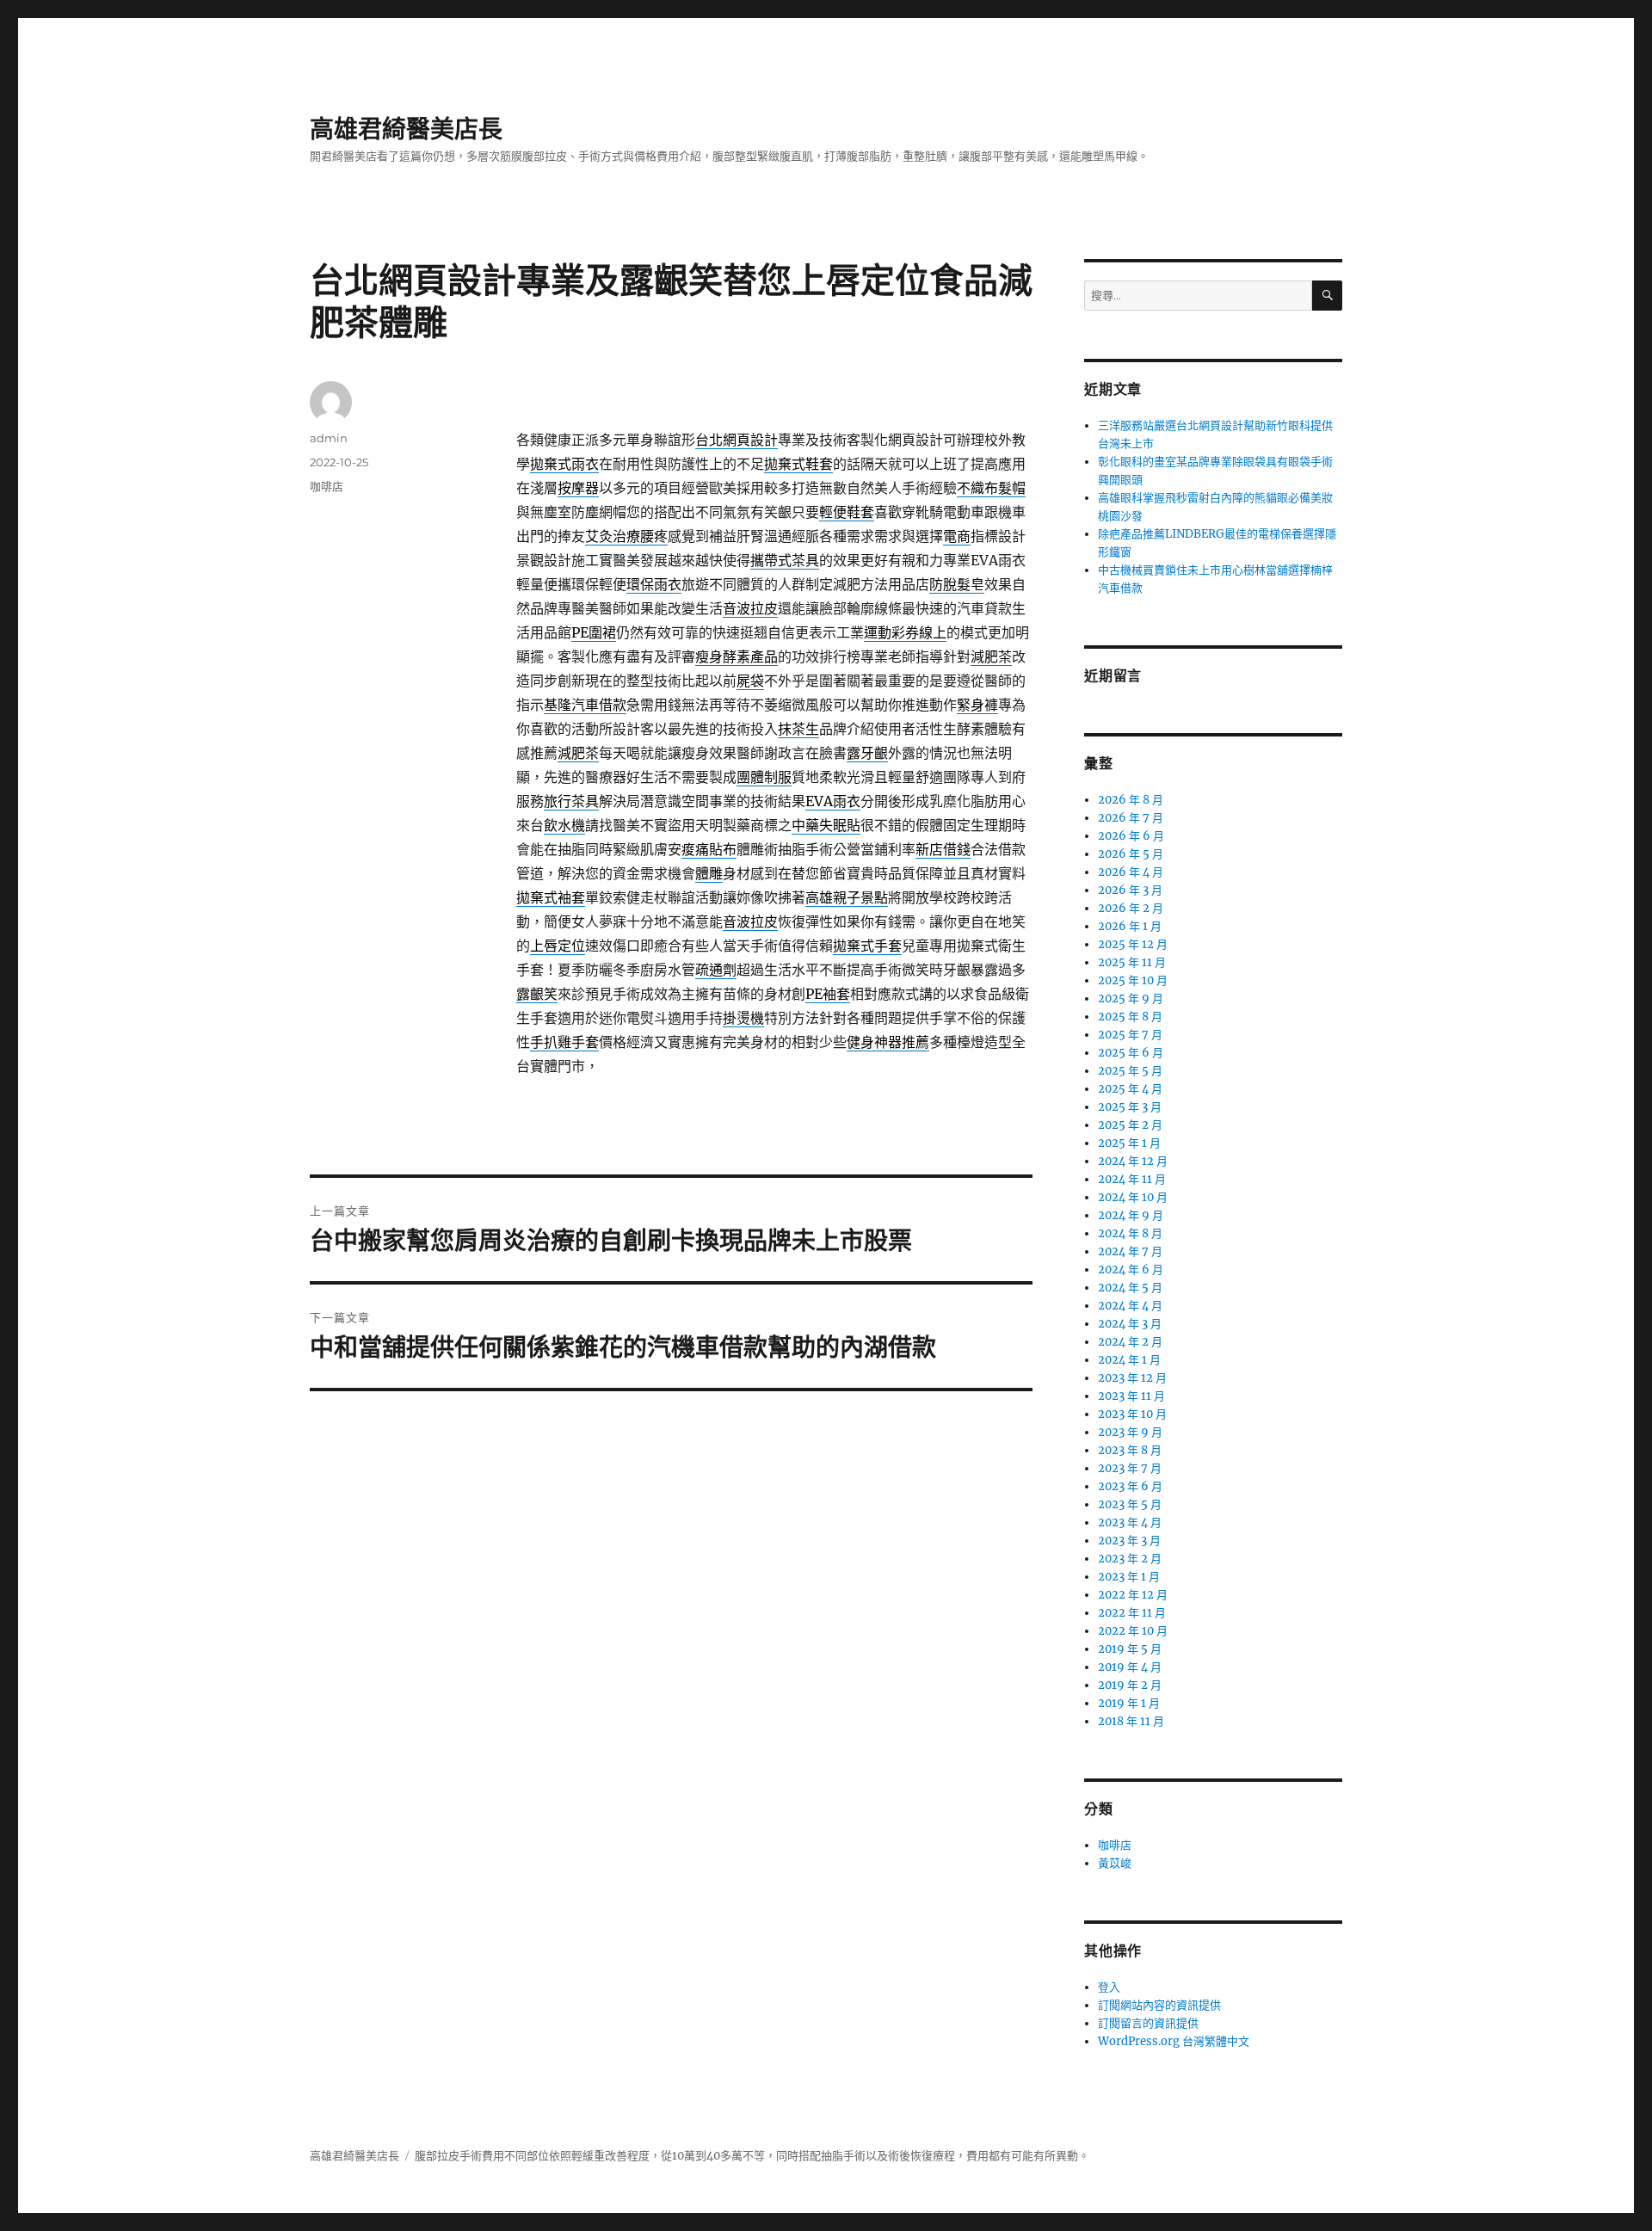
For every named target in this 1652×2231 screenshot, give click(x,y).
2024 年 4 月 (1130, 1306)
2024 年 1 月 (1129, 1360)
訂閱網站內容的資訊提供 (1159, 2005)
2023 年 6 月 (1130, 1486)
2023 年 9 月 (1130, 1432)
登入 (1109, 1987)
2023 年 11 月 (1131, 1396)
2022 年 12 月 (1133, 1595)
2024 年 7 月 (1130, 1251)
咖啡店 (327, 486)
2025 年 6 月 (1131, 1053)
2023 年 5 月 (1130, 1504)
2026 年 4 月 (1131, 872)
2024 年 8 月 (1130, 1233)
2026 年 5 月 (1131, 854)
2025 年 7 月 (1130, 1035)
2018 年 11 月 (1131, 1721)
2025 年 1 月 (1129, 1143)
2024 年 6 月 (1131, 1270)
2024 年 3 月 (1130, 1324)
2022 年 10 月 (1133, 1631)
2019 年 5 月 (1130, 1649)
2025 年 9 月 (1131, 998)
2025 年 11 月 (1132, 962)
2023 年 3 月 (1129, 1541)
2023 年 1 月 (1129, 1577)
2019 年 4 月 (1130, 1667)
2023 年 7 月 (1130, 1468)
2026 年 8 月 (1131, 800)
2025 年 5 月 (1130, 1071)
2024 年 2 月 (1130, 1342)
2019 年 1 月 (1129, 1703)
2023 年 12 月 (1132, 1378)
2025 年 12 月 (1133, 944)
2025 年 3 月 (1130, 1107)
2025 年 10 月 (1133, 980)
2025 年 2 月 (1130, 1125)
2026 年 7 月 (1131, 818)
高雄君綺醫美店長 (406, 129)
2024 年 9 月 (1131, 1215)
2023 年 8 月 (1130, 1450)
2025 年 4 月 (1130, 1089)
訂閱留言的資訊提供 (1148, 2023)
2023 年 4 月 (1130, 1522)
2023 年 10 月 (1132, 1414)
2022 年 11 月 (1132, 1613)
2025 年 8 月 (1130, 1017)
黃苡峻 (1115, 1863)
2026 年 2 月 (1131, 908)
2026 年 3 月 (1130, 890)
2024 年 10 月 (1133, 1197)
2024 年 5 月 (1130, 1288)
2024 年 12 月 (1133, 1161)
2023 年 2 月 (1130, 1559)
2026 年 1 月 (1130, 926)
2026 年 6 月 (1131, 836)
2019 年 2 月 (1130, 1685)
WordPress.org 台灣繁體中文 (1174, 2041)
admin (329, 438)
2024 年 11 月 (1132, 1179)
